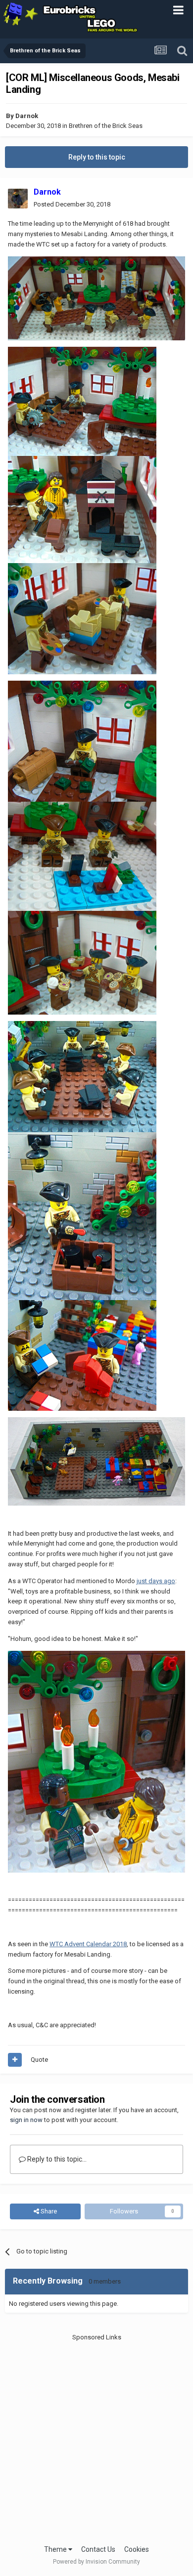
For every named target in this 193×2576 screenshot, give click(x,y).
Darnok (27, 116)
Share (48, 2211)
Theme (56, 2549)
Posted (72, 204)
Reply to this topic (97, 157)
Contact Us (98, 2549)
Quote (39, 2060)
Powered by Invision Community (96, 2562)
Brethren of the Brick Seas (106, 126)
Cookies (137, 2549)
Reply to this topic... (56, 2159)
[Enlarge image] (96, 298)
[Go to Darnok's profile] (18, 199)
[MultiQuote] (15, 2060)
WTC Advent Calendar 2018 (88, 1944)
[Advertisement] (96, 2438)
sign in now (26, 2120)
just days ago (156, 1581)
